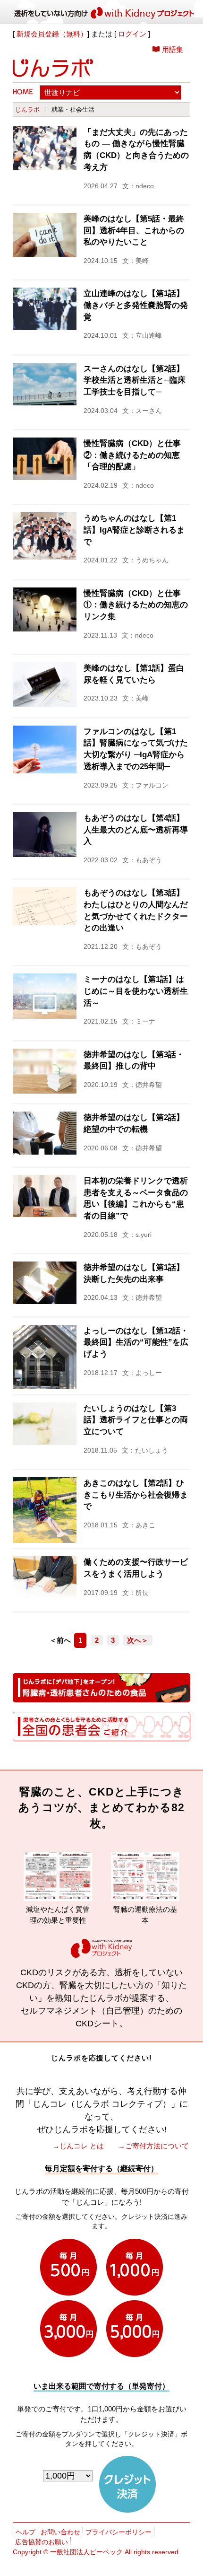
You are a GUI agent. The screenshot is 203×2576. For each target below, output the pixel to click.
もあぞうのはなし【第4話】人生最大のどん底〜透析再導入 (136, 830)
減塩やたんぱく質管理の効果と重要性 (37, 1915)
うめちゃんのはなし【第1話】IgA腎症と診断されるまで (134, 530)
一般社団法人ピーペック (86, 2552)
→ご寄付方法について (153, 2146)
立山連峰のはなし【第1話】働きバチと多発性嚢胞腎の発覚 (136, 305)
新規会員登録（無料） (52, 34)
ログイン (132, 34)
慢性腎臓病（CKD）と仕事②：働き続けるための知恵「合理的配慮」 (132, 455)
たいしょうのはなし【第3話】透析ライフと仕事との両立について (136, 1420)
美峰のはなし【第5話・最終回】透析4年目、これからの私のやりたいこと (134, 230)
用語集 (173, 49)
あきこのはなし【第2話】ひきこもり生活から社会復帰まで (136, 1495)
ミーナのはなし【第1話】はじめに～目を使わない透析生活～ (136, 991)
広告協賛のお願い (42, 2542)
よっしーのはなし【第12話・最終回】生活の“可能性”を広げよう (136, 1342)
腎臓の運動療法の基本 (124, 1915)
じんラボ (27, 110)
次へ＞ (138, 1640)
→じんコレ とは (78, 2146)
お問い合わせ (60, 2532)
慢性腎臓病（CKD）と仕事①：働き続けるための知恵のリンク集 (136, 605)
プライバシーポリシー (118, 2532)
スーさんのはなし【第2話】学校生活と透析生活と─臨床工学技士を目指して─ (135, 380)
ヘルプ (25, 2532)
